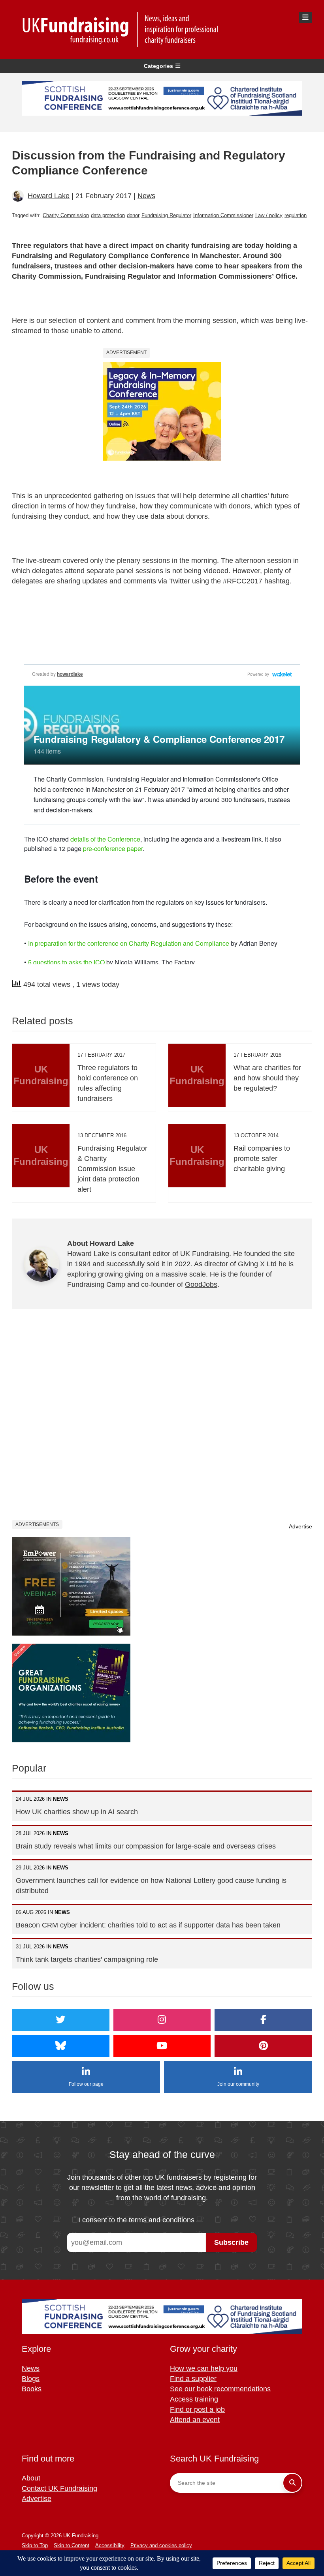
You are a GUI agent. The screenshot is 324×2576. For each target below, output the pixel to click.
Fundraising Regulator (166, 215)
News (146, 196)
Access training (194, 2399)
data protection (108, 215)
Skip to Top (35, 2545)
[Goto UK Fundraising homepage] (160, 29)
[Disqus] (162, 1420)
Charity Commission (66, 215)
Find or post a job (197, 2409)
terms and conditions (162, 2220)
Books (32, 2389)
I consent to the (136, 2220)
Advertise (300, 1526)
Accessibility (110, 2545)
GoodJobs (201, 1284)
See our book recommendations (220, 2389)
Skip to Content (72, 2545)
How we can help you (204, 2368)
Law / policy (269, 215)
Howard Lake (49, 196)
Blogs (31, 2379)
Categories (158, 66)
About (31, 2478)
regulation (296, 215)
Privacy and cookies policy (161, 2545)
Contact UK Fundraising (59, 2488)
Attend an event (195, 2420)
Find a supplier (193, 2379)
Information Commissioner (223, 215)
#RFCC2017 (243, 581)
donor (133, 215)
